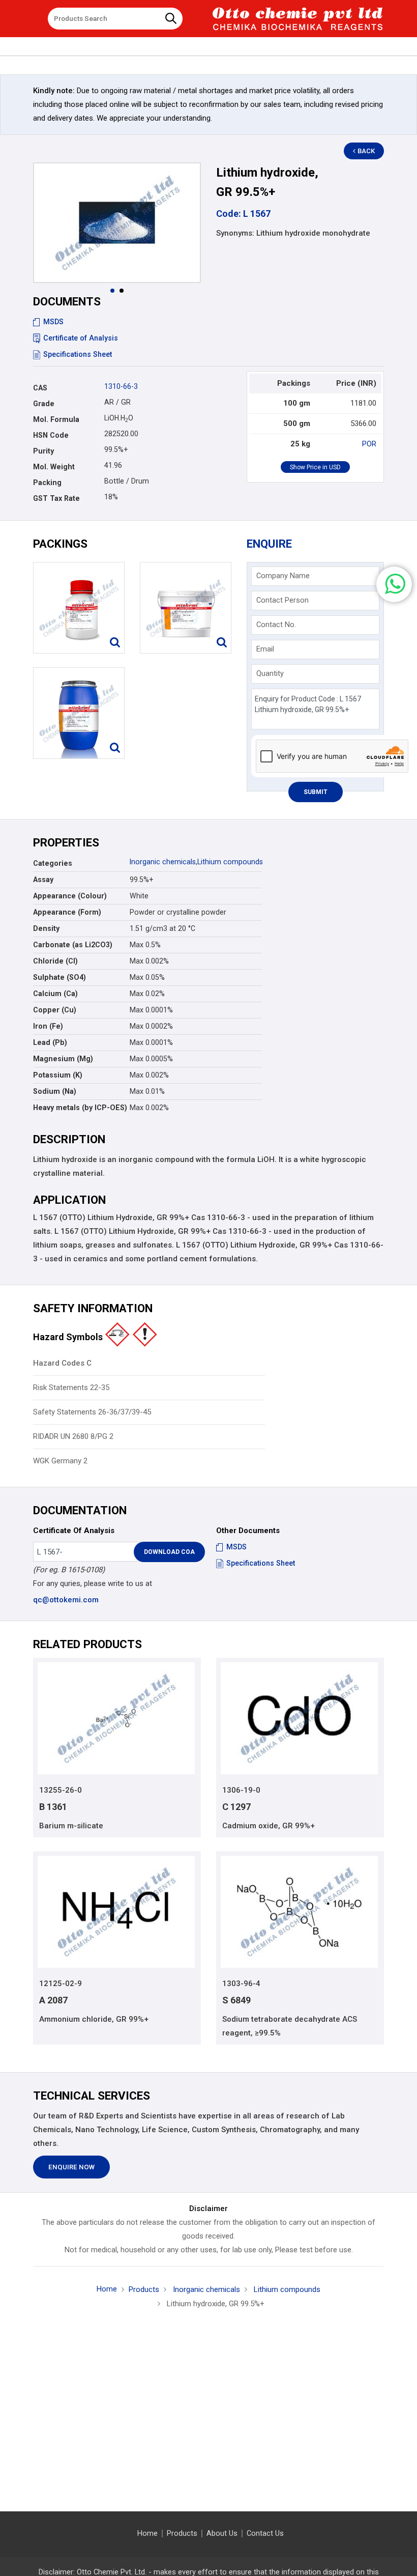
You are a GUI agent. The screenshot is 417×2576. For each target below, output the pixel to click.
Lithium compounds (230, 862)
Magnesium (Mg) (63, 1059)
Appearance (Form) (67, 912)
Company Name (283, 576)
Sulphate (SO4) (59, 977)
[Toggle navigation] (33, 15)
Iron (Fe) (48, 1026)
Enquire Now (71, 2167)
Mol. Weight (54, 467)
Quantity (270, 673)
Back (366, 151)
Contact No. (276, 625)
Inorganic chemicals (163, 862)
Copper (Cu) (55, 1010)
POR (369, 444)
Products (144, 2289)
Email (265, 649)
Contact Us (265, 2533)
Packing (47, 483)
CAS (40, 388)
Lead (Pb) (50, 1042)
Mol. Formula (56, 419)
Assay (43, 880)
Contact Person (282, 600)
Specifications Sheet (78, 354)
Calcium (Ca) (55, 994)
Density (46, 928)
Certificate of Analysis (81, 338)
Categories (53, 863)
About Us (222, 2533)
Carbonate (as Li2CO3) (73, 945)
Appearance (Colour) (70, 896)
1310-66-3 (121, 386)
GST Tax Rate (56, 498)
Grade (44, 404)
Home (107, 2289)
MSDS (53, 322)
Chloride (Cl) (55, 961)
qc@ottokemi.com (66, 1600)
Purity (43, 451)
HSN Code (51, 435)
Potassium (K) (58, 1075)
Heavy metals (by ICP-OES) (80, 1108)
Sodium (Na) (55, 1091)
